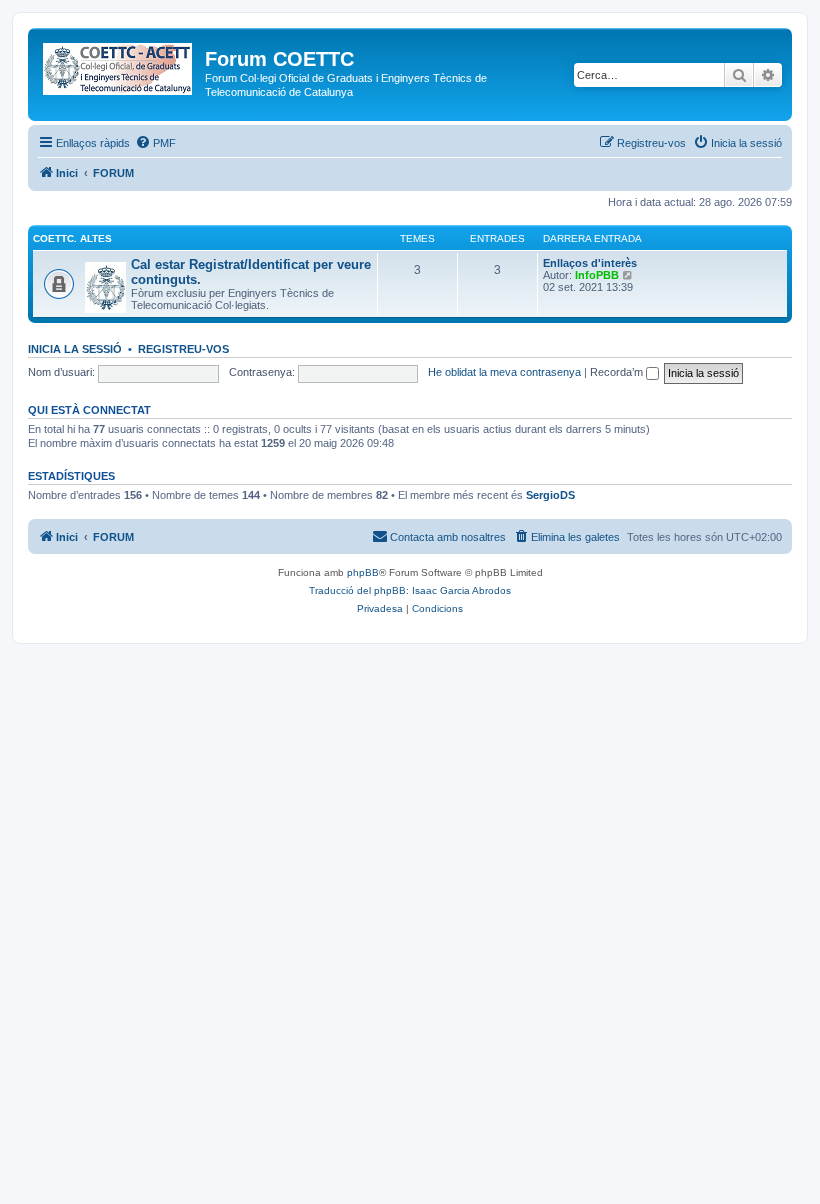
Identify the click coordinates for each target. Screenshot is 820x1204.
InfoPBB (597, 275)
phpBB (363, 572)
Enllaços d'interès (590, 263)
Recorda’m (618, 372)
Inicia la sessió (75, 349)
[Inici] (119, 65)
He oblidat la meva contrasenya (504, 372)
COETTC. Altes (72, 238)
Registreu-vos (183, 349)
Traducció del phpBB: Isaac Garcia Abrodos (410, 590)
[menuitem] (155, 143)
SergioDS (550, 495)
